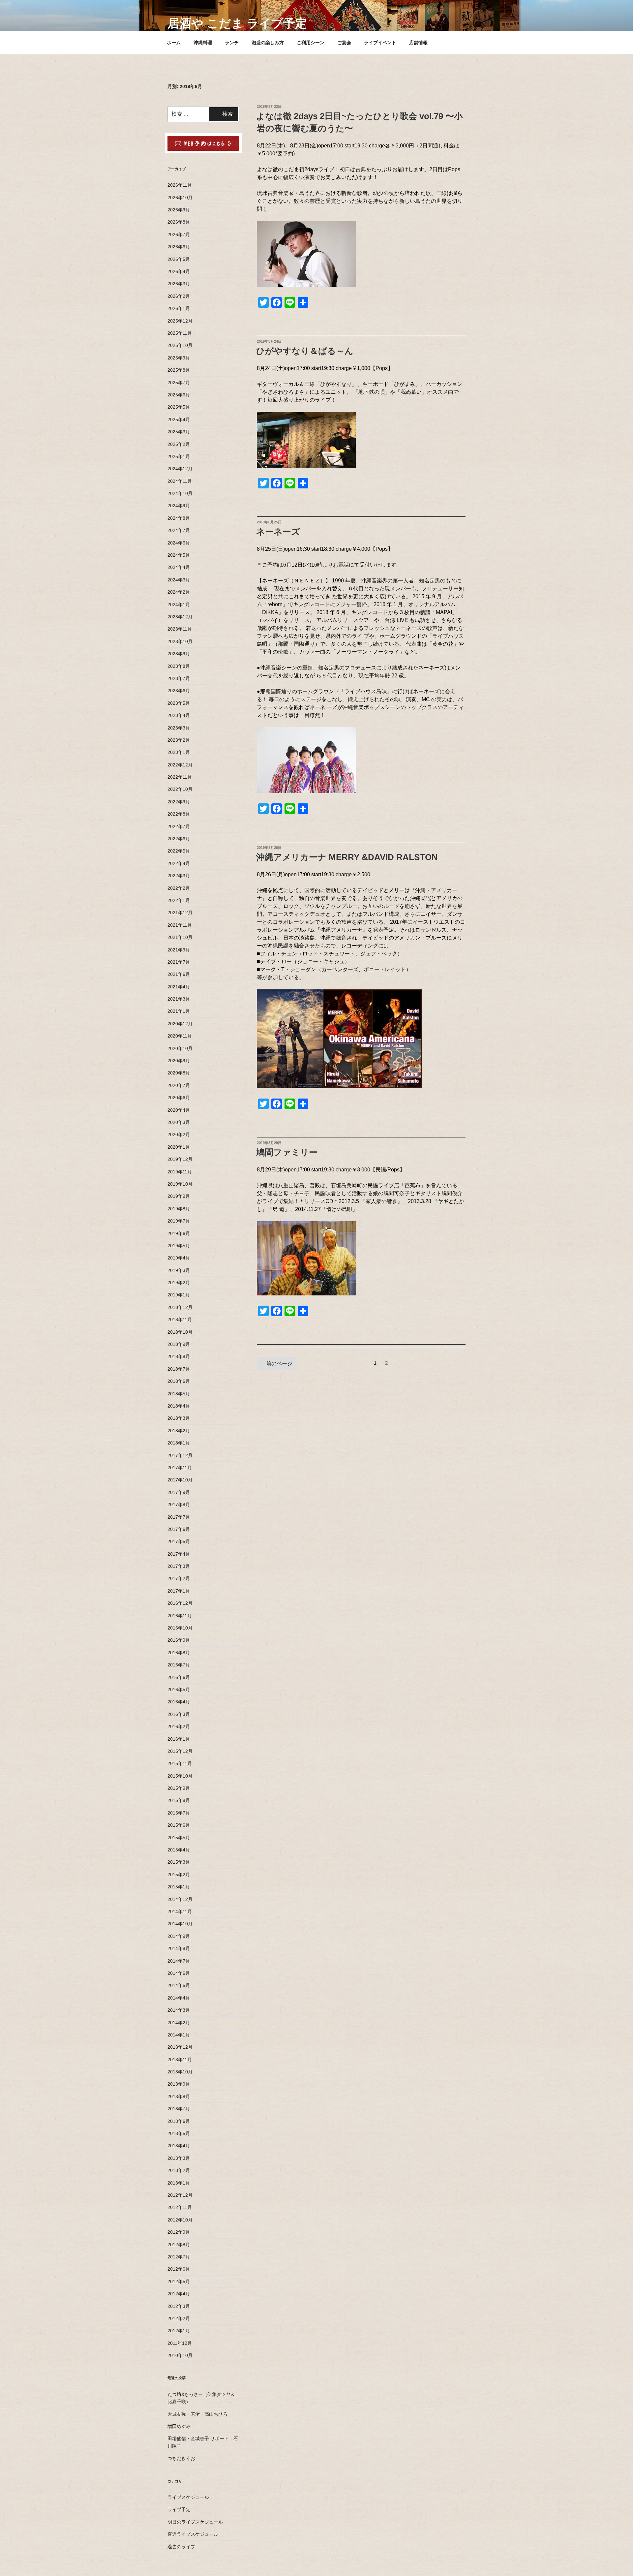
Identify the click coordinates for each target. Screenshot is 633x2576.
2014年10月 (180, 1924)
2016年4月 (179, 1702)
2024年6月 (179, 543)
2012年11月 (180, 2207)
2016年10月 (180, 1628)
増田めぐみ (179, 2426)
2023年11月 (180, 629)
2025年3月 (179, 432)
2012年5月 (179, 2281)
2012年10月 (180, 2220)
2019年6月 (179, 1233)
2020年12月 (180, 1024)
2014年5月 (179, 1985)
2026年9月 (179, 210)
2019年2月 (179, 1283)
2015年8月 (179, 1800)
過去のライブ (181, 2547)
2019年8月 (179, 1209)
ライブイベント (380, 43)
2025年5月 (179, 407)
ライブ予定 (179, 2509)
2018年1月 (179, 1443)
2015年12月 (180, 1751)
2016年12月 (180, 1603)
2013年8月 (179, 2096)
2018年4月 (179, 1406)
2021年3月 (179, 999)
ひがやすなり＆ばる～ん (305, 351)
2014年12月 (180, 1899)
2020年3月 (179, 1122)
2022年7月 (179, 826)
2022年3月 (179, 876)
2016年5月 (179, 1690)
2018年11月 (180, 1319)
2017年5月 (179, 1541)
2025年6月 (179, 395)
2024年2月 (179, 592)
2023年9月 (179, 654)
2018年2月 (179, 1431)
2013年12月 (180, 2047)
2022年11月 (180, 777)
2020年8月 (179, 1073)
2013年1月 (179, 2183)
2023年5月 (179, 703)
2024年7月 (179, 530)
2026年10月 (180, 198)
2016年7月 (179, 1665)
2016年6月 (179, 1677)
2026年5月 (179, 259)
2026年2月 (179, 296)
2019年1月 (179, 1295)
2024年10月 (180, 493)
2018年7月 (179, 1369)
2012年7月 (179, 2257)
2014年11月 (180, 1911)
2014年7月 (179, 1961)
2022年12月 (180, 765)
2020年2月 (179, 1134)
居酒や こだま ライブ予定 (237, 23)
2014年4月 (179, 1998)
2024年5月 (179, 555)
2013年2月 (179, 2170)
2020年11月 (180, 1036)
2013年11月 (180, 2060)
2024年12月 (180, 469)
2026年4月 (179, 271)
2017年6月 (179, 1529)
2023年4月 (179, 715)
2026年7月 (179, 234)
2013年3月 (179, 2158)
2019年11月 (180, 1172)
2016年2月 (179, 1726)
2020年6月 (179, 1098)
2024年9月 (179, 506)
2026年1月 (179, 308)
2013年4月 (179, 2146)
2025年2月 (179, 444)
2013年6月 (179, 2121)
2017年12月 (180, 1455)
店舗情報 (418, 43)
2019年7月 (179, 1221)
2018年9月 (179, 1344)
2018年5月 (179, 1394)
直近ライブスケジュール (193, 2534)
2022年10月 (180, 789)
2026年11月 (180, 185)
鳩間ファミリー (287, 1152)
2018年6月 (179, 1381)
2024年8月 (179, 518)
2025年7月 (179, 383)
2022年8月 (179, 814)
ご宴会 (344, 43)
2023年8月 (179, 666)
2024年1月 (179, 605)
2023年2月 (179, 740)
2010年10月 (180, 2355)
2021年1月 (179, 1011)
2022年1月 (179, 900)
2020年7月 (179, 1085)
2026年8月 (179, 222)
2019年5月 (179, 1246)
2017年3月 (179, 1566)
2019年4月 (179, 1258)
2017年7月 (179, 1517)
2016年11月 (180, 1616)
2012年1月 (179, 2331)
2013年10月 (180, 2072)
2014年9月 (179, 1936)
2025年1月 (179, 456)
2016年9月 (179, 1640)
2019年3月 (179, 1270)
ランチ (232, 43)
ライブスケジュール (188, 2497)
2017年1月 (179, 1591)
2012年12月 (180, 2195)
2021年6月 (179, 974)
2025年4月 (179, 419)
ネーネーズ (278, 532)
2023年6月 (179, 691)
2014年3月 (179, 2010)
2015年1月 (179, 1887)
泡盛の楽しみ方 (268, 43)
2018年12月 (180, 1307)
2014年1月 (179, 2035)
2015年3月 (179, 1862)
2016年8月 (179, 1653)
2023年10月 (180, 641)
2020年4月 (179, 1110)
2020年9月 (179, 1061)
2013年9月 (179, 2084)
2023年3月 (179, 728)
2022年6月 (179, 839)
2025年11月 (180, 333)
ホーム (174, 43)
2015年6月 (179, 1825)
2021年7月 (179, 962)
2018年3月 (179, 1418)
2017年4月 (179, 1554)
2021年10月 (180, 937)
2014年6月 (179, 1973)
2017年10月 (180, 1480)
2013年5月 (179, 2133)
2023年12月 (180, 617)
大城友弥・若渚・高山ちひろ (197, 2414)
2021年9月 (179, 950)
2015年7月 (179, 1813)
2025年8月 (179, 370)
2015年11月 (180, 1763)
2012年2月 (179, 2318)
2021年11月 (180, 925)
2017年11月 (180, 1468)
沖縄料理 (203, 43)
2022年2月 (179, 888)
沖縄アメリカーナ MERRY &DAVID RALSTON (347, 857)
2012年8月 (179, 2245)
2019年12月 (180, 1159)
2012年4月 (179, 2294)
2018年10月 (180, 1332)
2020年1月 (179, 1147)
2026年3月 (179, 284)
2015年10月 (180, 1776)
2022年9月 (179, 802)
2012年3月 (179, 2306)
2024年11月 (180, 481)
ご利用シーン (311, 43)
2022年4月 (179, 863)
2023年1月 (179, 752)
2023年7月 (179, 678)
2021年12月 (180, 913)
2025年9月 (179, 358)
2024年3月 (179, 580)
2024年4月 (179, 567)
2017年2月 (179, 1578)
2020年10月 (180, 1048)
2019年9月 (179, 1196)
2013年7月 (179, 2109)
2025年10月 (180, 345)
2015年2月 (179, 1875)
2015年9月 (179, 1788)
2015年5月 (179, 1838)
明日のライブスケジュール (195, 2522)
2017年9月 (179, 1492)
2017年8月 (179, 1505)
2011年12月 (180, 2343)
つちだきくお (181, 2458)
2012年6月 (179, 2269)
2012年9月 (179, 2232)
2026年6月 (179, 247)
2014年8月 (179, 1948)
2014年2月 (179, 2023)
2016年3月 (179, 1714)
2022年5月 (179, 851)
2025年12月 (180, 321)
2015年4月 (179, 1850)
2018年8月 (179, 1356)
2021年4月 (179, 987)
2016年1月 (179, 1739)
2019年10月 (180, 1184)
